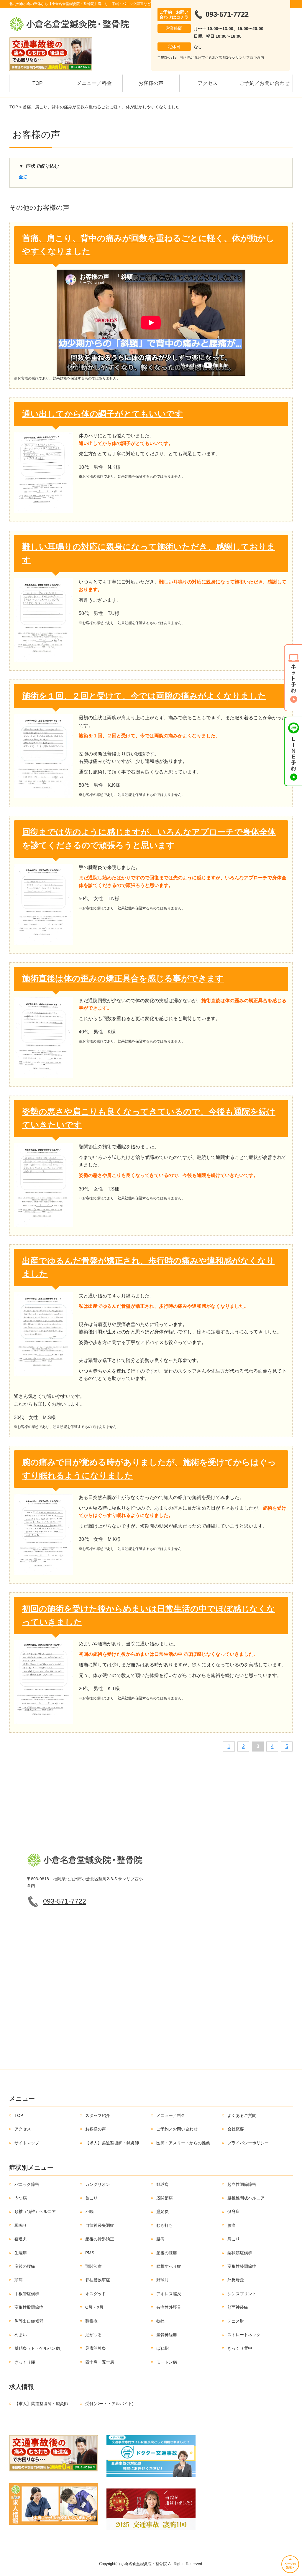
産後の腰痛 (25, 2266)
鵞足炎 (163, 2211)
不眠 (89, 2211)
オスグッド (96, 2294)
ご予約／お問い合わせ (265, 83)
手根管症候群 (27, 2294)
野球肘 (163, 2280)
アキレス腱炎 (169, 2294)
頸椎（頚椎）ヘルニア (35, 2211)
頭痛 (19, 2280)
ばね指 (163, 2348)
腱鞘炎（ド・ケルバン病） (39, 2348)
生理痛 (21, 2253)
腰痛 (160, 2239)
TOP (37, 83)
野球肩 (163, 2184)
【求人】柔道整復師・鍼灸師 (112, 2143)
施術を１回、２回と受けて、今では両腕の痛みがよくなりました (144, 696)
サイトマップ (27, 2143)
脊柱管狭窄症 (98, 2280)
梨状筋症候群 (240, 2253)
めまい (21, 2335)
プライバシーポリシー (248, 2143)
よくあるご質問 (242, 2115)
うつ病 (21, 2198)
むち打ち (165, 2225)
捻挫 (160, 2321)
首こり (91, 2198)
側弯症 (234, 2211)
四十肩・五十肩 (100, 2362)
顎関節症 (93, 2266)
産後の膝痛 (167, 2253)
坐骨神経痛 (167, 2335)
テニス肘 (236, 2321)
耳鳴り (21, 2225)
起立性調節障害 (242, 2184)
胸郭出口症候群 (29, 2321)
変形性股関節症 (29, 2307)
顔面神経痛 (238, 2307)
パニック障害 (27, 2184)
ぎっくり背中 (240, 2348)
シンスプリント (242, 2294)
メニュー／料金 (94, 83)
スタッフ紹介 (98, 2115)
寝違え (21, 2239)
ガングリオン (98, 2184)
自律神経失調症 (100, 2225)
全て (23, 177)
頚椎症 (91, 2321)
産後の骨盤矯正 (100, 2239)
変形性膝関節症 (242, 2266)
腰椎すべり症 (169, 2266)
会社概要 (236, 2129)
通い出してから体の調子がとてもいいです (103, 414)
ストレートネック (244, 2335)
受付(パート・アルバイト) (109, 2404)
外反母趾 (236, 2280)
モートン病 (167, 2362)
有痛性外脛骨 (169, 2307)
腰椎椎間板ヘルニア (246, 2198)
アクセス (208, 83)
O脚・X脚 (94, 2307)
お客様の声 (151, 83)
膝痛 (232, 2225)
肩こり (234, 2239)
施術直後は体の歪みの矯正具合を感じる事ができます (123, 978)
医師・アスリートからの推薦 (183, 2143)
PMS (90, 2253)
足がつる (93, 2335)
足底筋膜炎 (96, 2348)
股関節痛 (165, 2198)
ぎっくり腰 (25, 2362)
